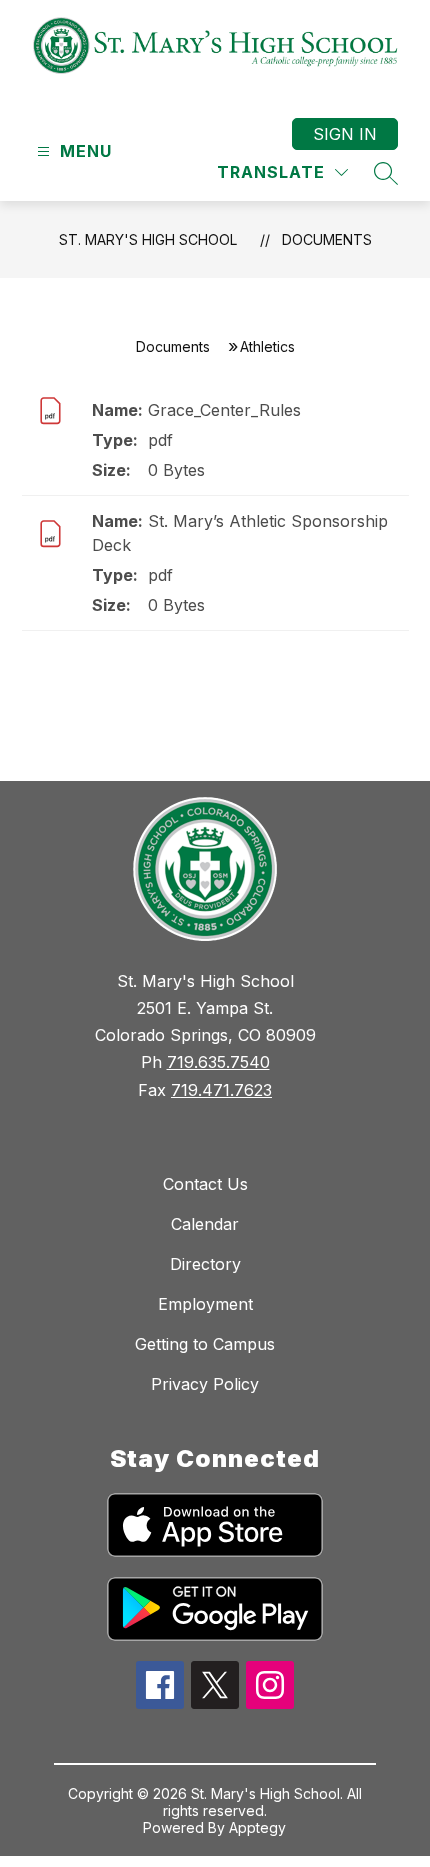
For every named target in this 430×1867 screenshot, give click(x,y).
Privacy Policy (205, 1384)
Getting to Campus (205, 1344)
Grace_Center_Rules (224, 410)
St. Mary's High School (148, 239)
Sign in (345, 134)
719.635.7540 (218, 1062)
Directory (205, 1264)
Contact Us (205, 1184)
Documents (327, 239)
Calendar (205, 1224)
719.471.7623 (221, 1090)
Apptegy (257, 1827)
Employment (205, 1304)
